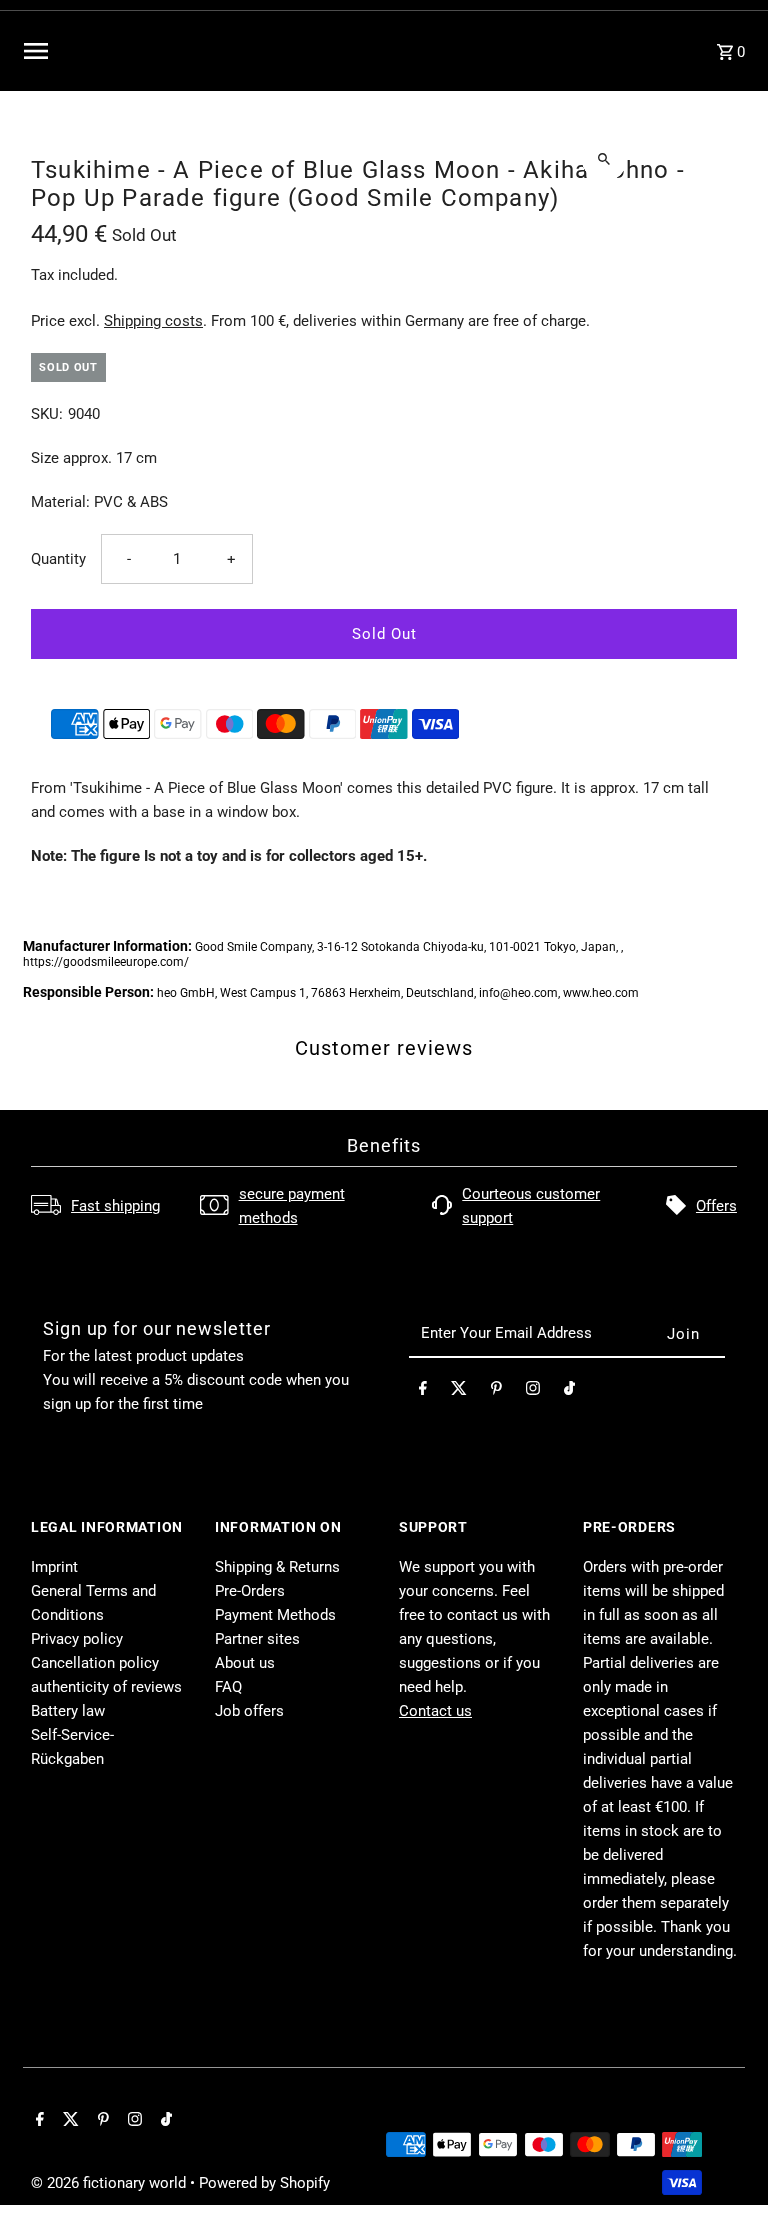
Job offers (249, 1711)
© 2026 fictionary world (110, 2183)
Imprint (54, 1567)
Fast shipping (115, 1206)
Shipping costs (153, 321)
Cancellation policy (95, 1663)
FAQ (228, 1687)
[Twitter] (459, 1392)
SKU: (47, 414)
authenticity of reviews (106, 1687)
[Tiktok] (569, 1392)
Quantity (58, 559)
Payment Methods (275, 1615)
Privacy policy (77, 1639)
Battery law (68, 1711)
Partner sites (257, 1639)
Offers (716, 1206)
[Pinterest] (496, 1392)
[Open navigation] (166, 51)
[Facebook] (423, 1392)
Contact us (435, 1711)
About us (245, 1663)
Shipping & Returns (277, 1567)
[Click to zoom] (604, 158)
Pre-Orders (250, 1591)
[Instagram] (533, 1392)
